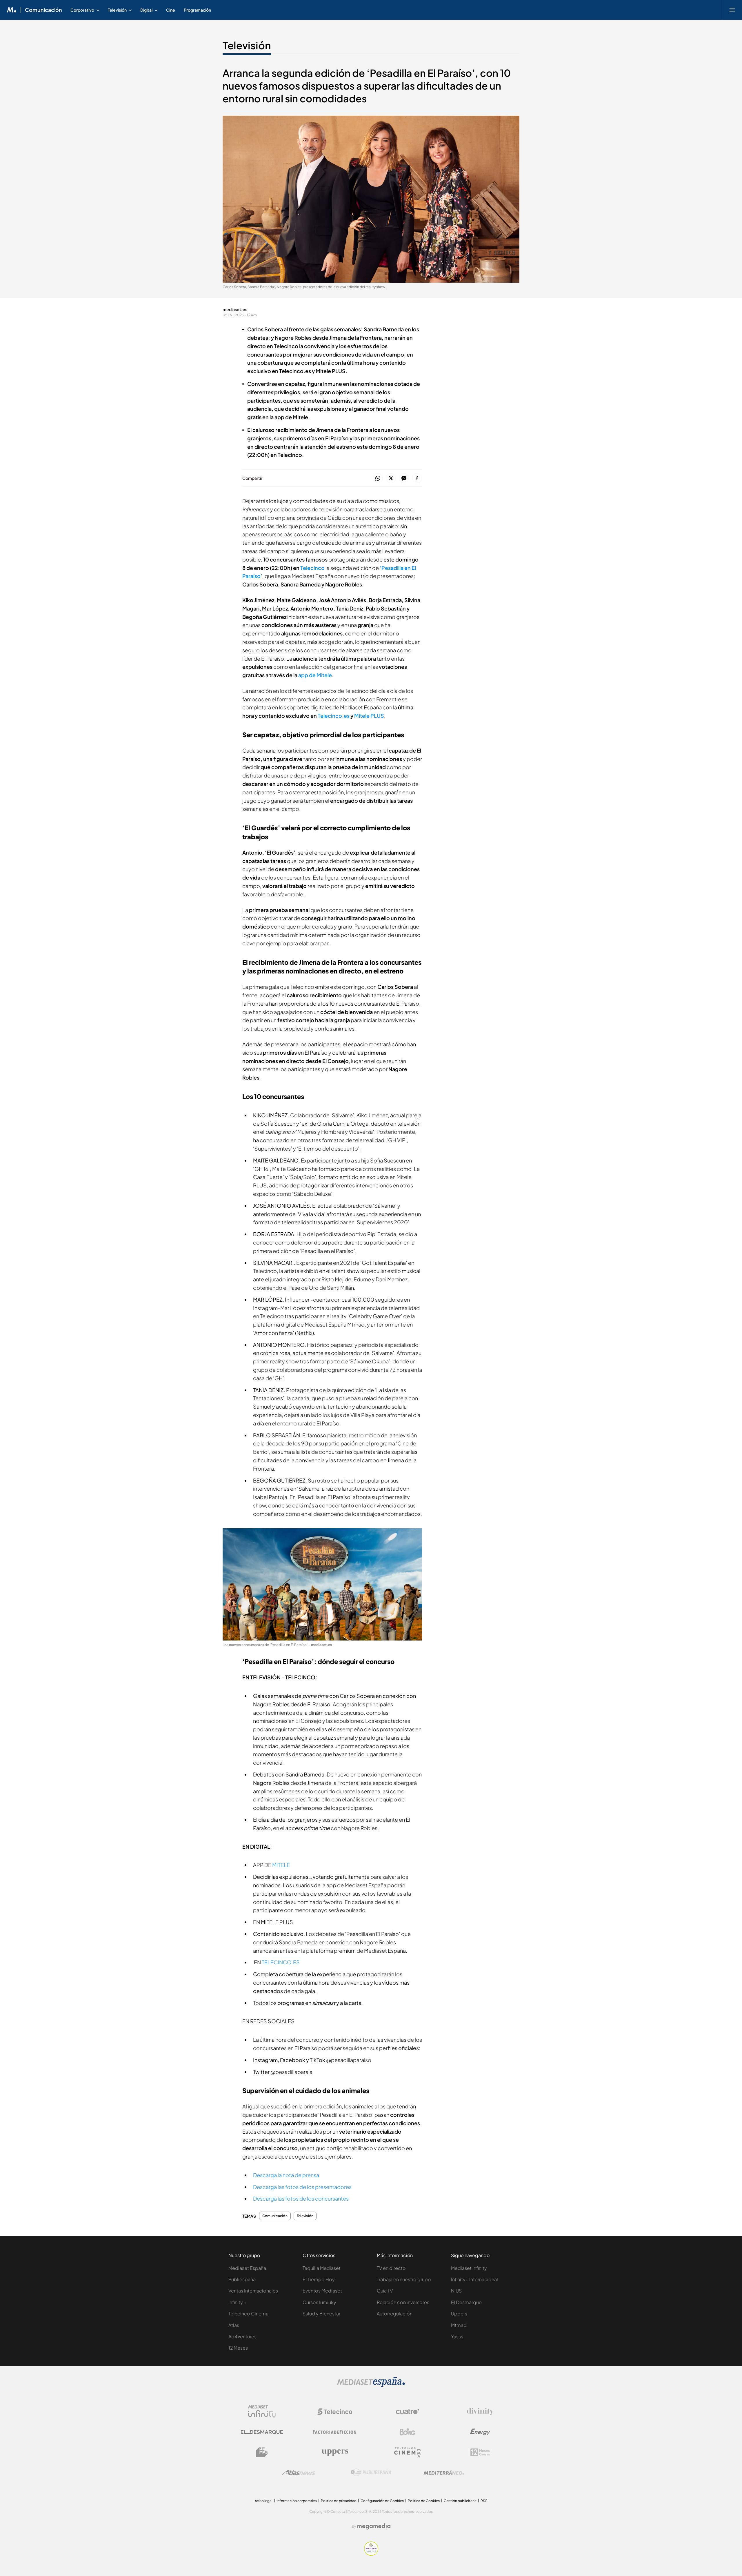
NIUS (456, 2291)
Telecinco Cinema (248, 2314)
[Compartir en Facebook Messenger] (404, 478)
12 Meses (238, 2348)
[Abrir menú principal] (732, 10)
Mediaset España (247, 2268)
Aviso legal (264, 2501)
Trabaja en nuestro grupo (404, 2279)
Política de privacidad (339, 2501)
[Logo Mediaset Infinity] (262, 2412)
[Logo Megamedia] (374, 2526)
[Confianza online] (371, 2554)
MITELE (281, 1865)
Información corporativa (297, 2501)
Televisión (247, 45)
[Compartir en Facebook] (417, 478)
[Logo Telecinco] (335, 2412)
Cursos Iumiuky (319, 2302)
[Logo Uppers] (335, 2452)
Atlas (234, 2325)
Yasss (457, 2336)
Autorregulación (395, 2314)
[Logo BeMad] (262, 2452)
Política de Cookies (424, 2501)
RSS (484, 2501)
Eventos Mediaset (322, 2291)
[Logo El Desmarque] (262, 2432)
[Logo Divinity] (480, 2412)
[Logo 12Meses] (480, 2452)
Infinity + (238, 2302)
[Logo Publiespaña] (371, 2473)
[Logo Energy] (480, 2432)
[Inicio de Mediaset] (12, 10)
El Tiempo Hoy (319, 2279)
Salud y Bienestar (321, 2314)
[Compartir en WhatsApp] (378, 478)
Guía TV (385, 2291)
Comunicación (43, 10)
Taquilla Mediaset (322, 2268)
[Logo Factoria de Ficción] (335, 2432)
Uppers (459, 2314)
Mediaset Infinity (469, 2268)
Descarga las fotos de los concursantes (301, 2198)
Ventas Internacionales (253, 2291)
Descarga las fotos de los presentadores (302, 2187)
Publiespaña (242, 2279)
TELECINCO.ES (281, 1962)
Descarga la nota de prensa (286, 2175)
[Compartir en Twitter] (391, 478)
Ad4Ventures (242, 2336)
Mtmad (459, 2325)
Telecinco (312, 568)
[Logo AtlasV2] (298, 2473)
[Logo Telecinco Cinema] (408, 2452)
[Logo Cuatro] (408, 2412)
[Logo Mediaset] (371, 2385)
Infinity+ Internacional (474, 2279)
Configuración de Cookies (382, 2501)
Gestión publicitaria (460, 2501)
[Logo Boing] (408, 2432)
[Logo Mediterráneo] (444, 2473)
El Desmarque (466, 2302)
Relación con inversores (403, 2302)
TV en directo (391, 2268)
